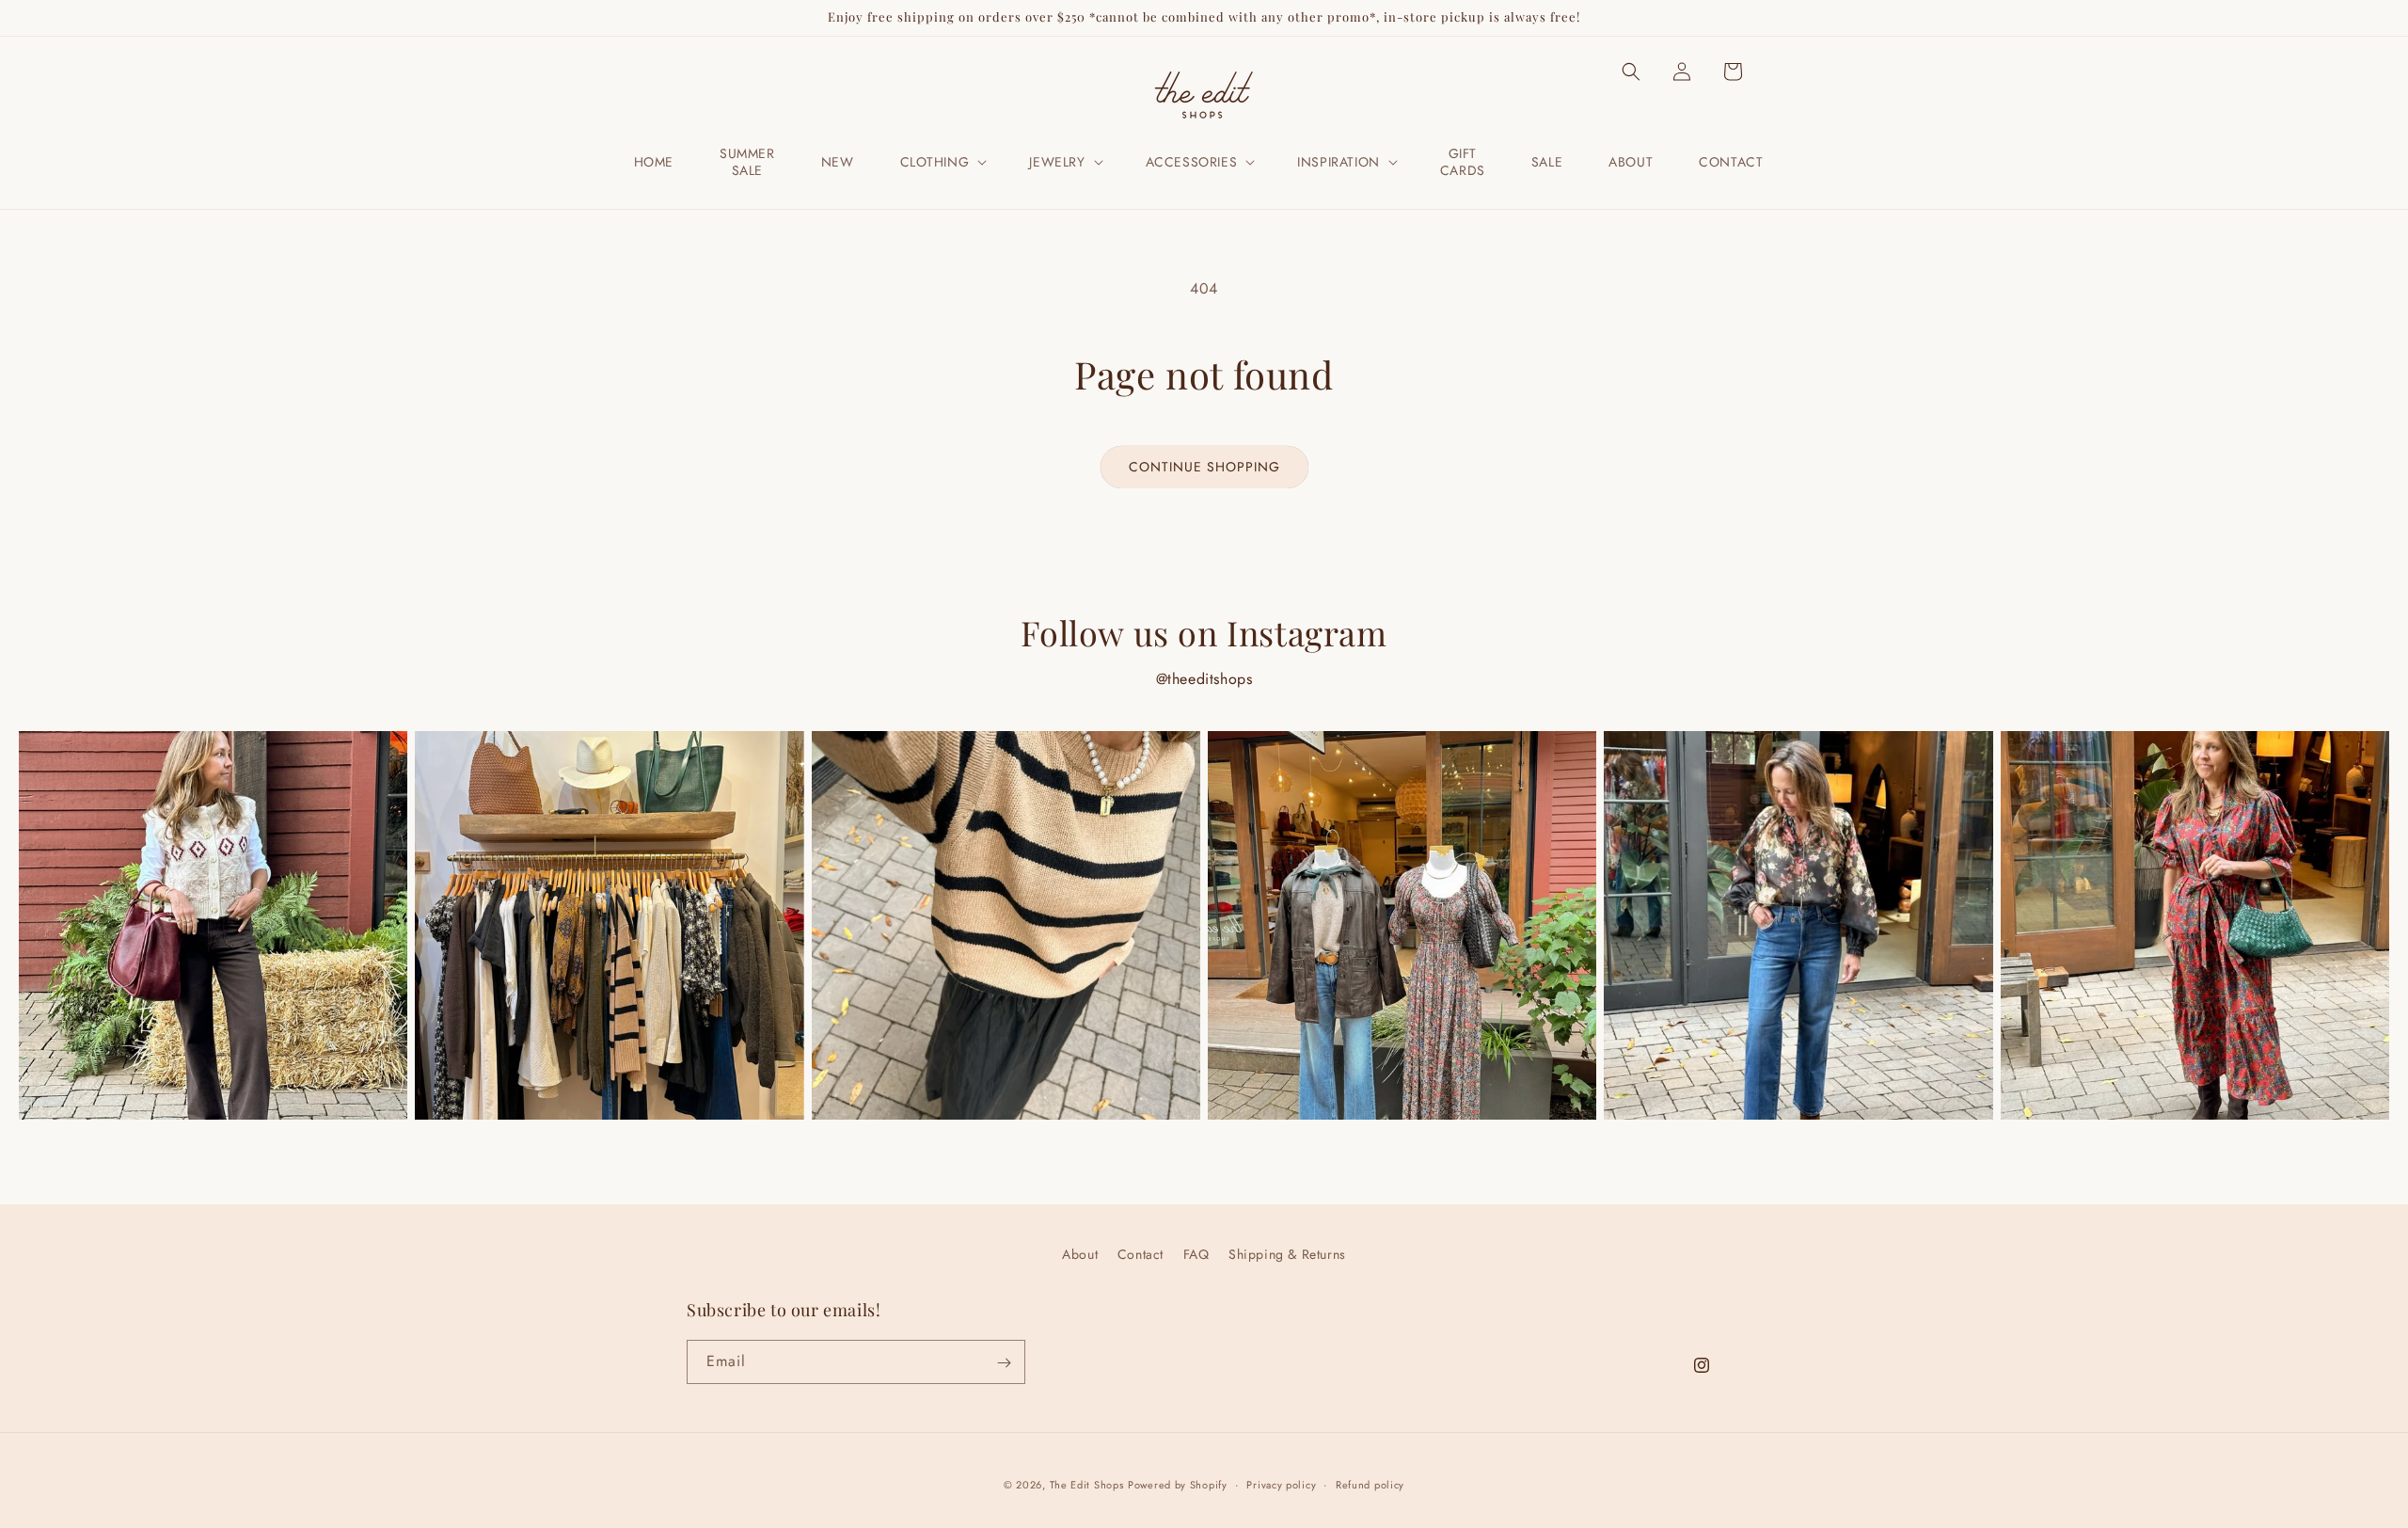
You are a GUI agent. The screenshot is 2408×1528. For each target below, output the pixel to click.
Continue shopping (1204, 467)
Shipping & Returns (1287, 1254)
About (1080, 1254)
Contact (1141, 1254)
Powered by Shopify (1178, 1485)
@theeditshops (1204, 679)
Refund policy (1370, 1484)
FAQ (1196, 1254)
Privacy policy (1281, 1484)
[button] (942, 162)
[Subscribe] (1004, 1363)
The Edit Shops (1087, 1485)
